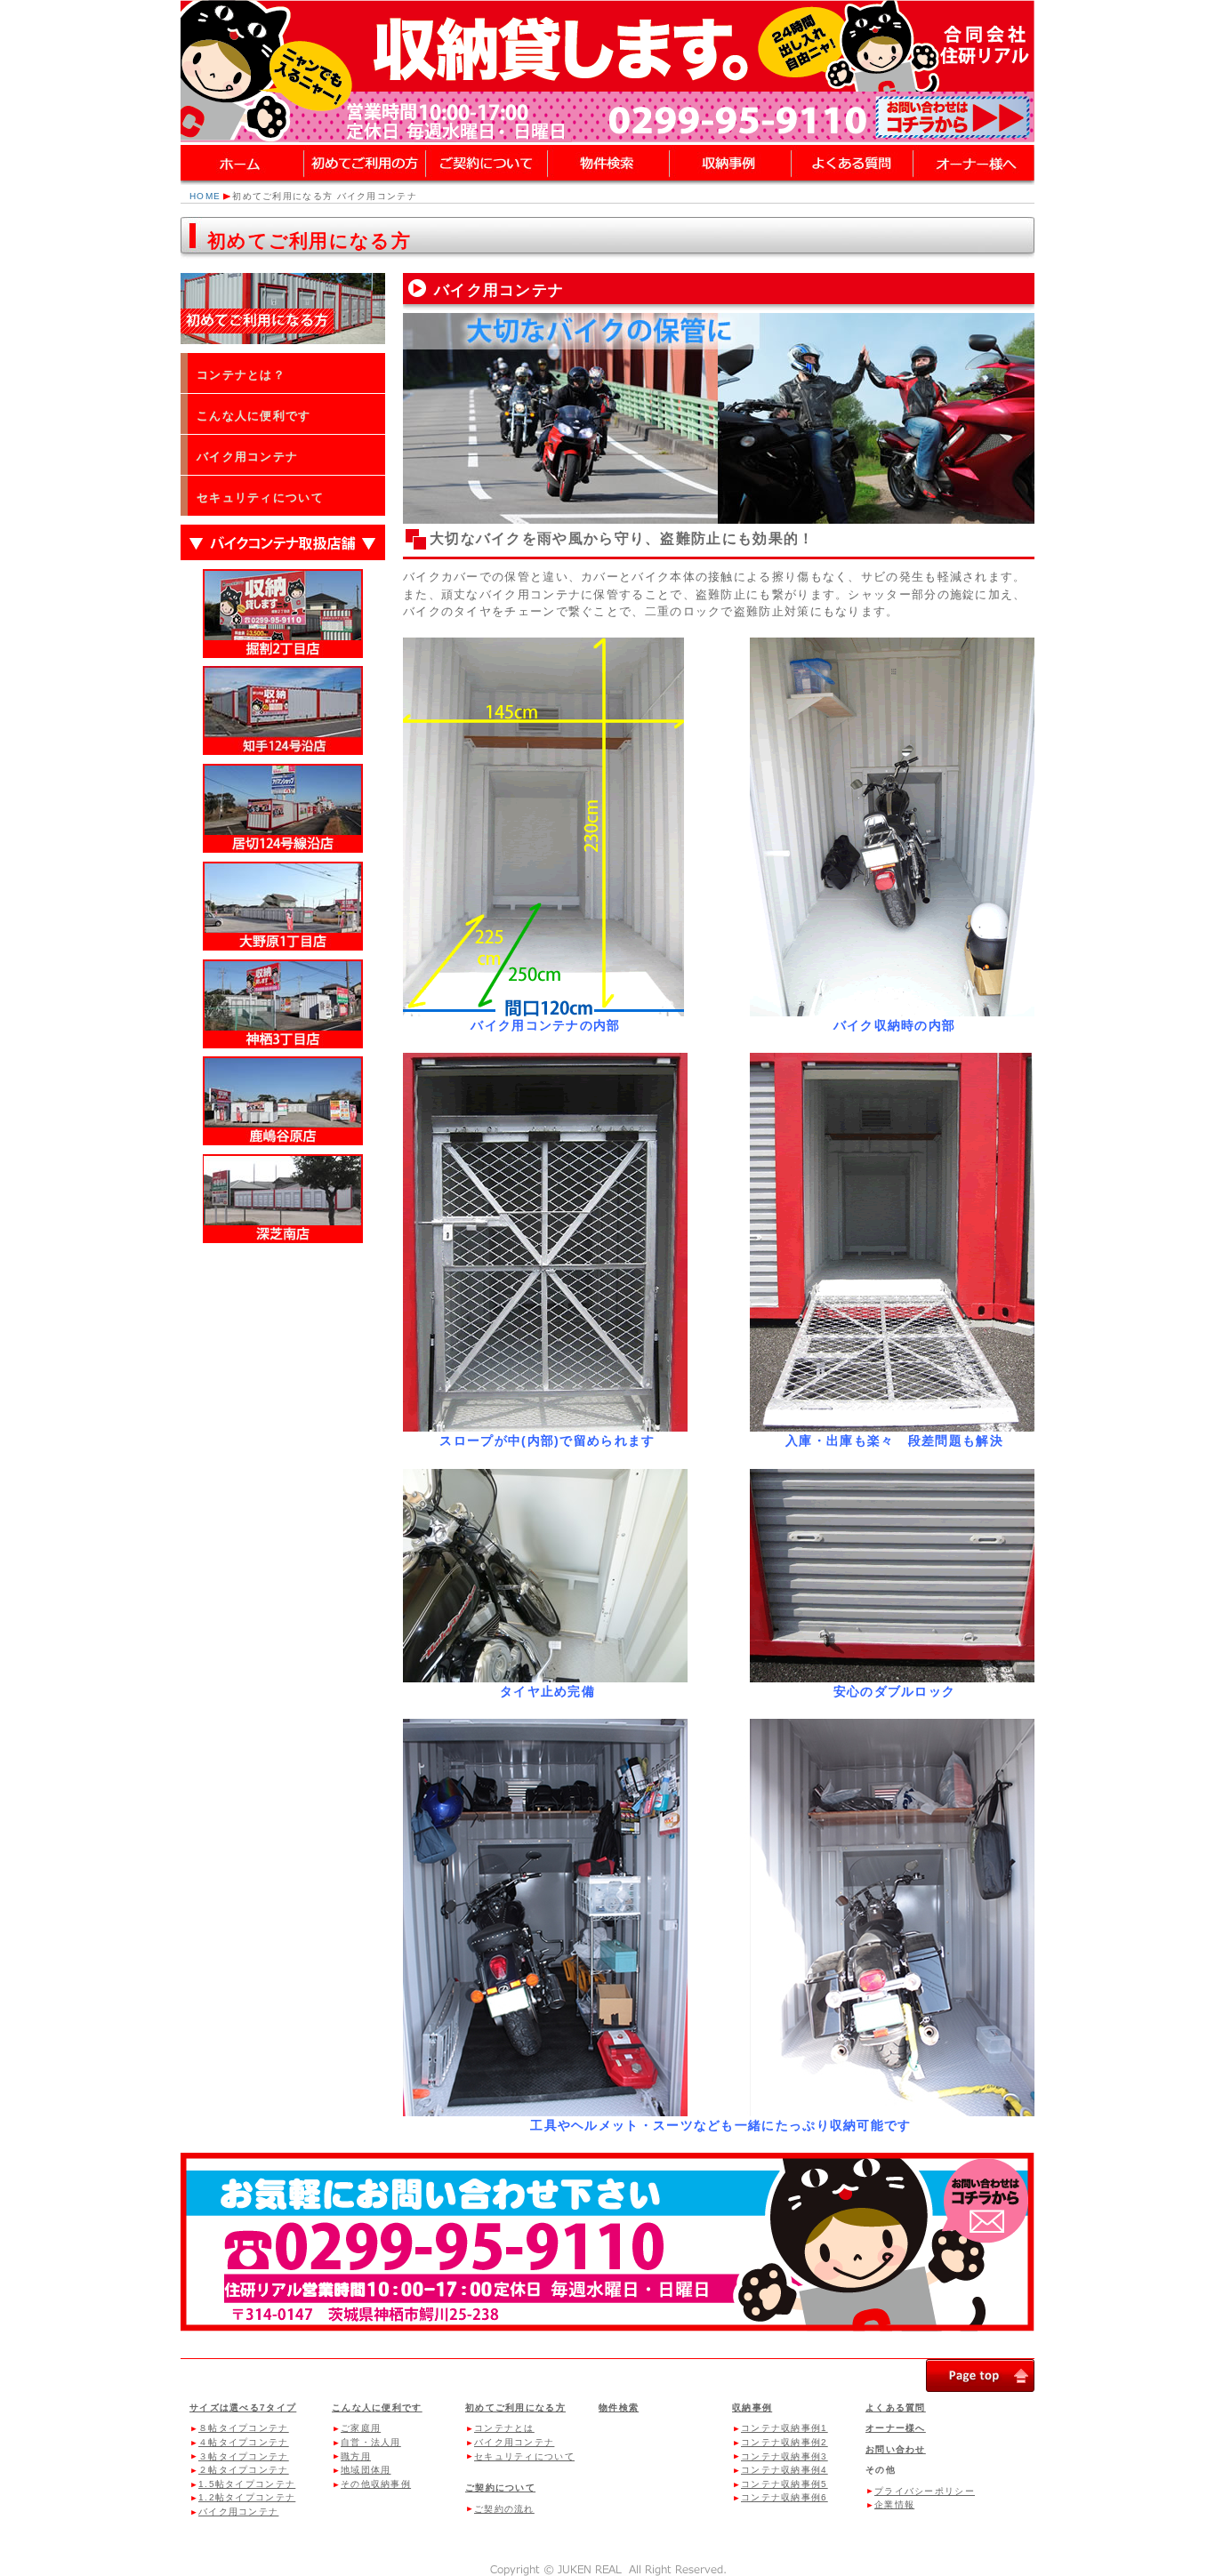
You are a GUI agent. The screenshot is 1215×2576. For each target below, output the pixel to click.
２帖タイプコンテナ (244, 2470)
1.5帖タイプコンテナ (247, 2484)
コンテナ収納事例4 (785, 2470)
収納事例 (752, 2407)
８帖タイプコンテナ (244, 2428)
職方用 (356, 2456)
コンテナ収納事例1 (785, 2428)
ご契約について (500, 2488)
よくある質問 (896, 2407)
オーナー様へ (896, 2428)
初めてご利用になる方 (515, 2407)
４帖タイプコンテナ (244, 2442)
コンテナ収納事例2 (785, 2442)
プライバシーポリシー (925, 2491)
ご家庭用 (361, 2428)
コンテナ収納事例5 (785, 2484)
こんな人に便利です (254, 416)
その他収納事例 (376, 2484)
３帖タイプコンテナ (244, 2456)
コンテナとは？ (241, 375)
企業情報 (894, 2504)
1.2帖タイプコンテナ (247, 2497)
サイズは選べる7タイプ (243, 2407)
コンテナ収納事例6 (785, 2497)
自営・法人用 (371, 2442)
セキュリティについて (260, 498)
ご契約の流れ (504, 2509)
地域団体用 (366, 2470)
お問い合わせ (896, 2449)
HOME (205, 196)
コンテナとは (504, 2428)
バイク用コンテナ (247, 457)
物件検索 (619, 2407)
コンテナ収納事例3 (785, 2456)
